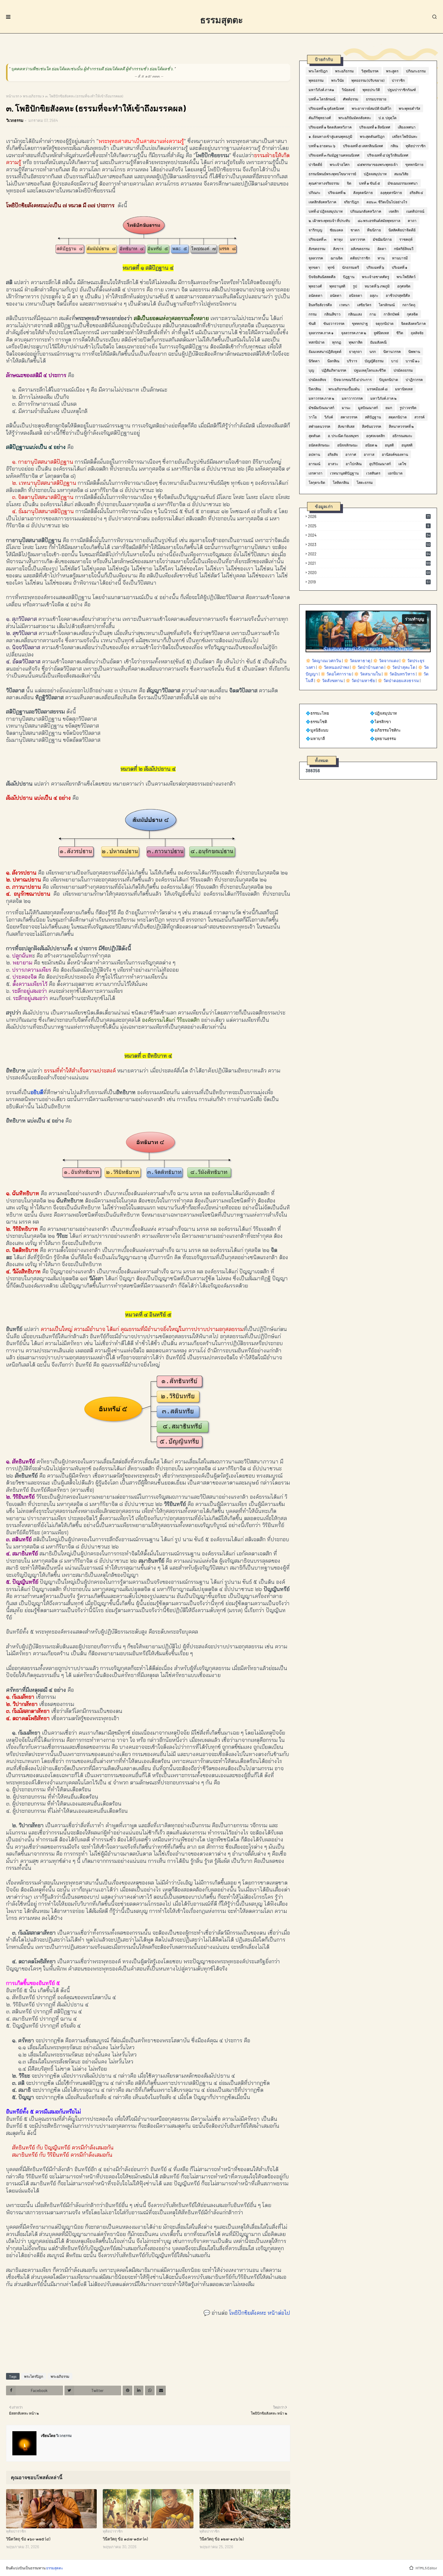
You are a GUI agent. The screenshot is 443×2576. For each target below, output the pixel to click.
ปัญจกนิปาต (389, 380)
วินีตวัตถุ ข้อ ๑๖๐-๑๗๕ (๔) (28, 2539)
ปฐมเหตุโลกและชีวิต (370, 370)
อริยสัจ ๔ (416, 192)
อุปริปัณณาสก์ (380, 464)
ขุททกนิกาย (414, 164)
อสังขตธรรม (360, 249)
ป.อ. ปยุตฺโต (388, 118)
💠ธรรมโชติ (316, 722)
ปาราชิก (398, 80)
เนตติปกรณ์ (415, 211)
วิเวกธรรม (15, 120)
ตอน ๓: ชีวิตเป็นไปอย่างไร (387, 202)
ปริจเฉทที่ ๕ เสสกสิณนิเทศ (363, 146)
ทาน (381, 258)
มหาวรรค (358, 239)
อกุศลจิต (404, 286)
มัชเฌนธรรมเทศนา (403, 183)
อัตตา (382, 249)
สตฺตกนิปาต (398, 417)
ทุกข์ (331, 267)
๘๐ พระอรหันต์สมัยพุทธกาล (379, 221)
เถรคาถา (316, 473)
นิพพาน (414, 351)
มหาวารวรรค (352, 398)
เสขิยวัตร (364, 305)
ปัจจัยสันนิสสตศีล (322, 277)
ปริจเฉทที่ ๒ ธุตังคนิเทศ (326, 108)
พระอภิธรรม (32, 96)
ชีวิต (400, 333)
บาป (395, 361)
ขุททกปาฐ (360, 323)
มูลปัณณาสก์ (368, 408)
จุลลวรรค (316, 258)
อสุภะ (374, 295)
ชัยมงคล (336, 230)
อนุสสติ (407, 445)
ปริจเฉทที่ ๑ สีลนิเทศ (375, 127)
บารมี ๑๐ (413, 361)
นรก (373, 351)
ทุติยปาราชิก (416, 146)
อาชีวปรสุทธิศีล (398, 295)
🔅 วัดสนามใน (367, 674)
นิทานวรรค (392, 351)
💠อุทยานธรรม (383, 738)
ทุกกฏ (337, 342)
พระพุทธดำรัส (409, 108)
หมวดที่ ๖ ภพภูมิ (377, 286)
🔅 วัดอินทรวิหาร (399, 674)
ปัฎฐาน (349, 277)
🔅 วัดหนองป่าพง (333, 667)
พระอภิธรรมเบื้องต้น (344, 389)
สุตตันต (314, 436)
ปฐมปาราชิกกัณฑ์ (402, 90)
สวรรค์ (419, 417)
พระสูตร (392, 71)
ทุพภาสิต (356, 342)
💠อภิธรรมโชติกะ (385, 730)
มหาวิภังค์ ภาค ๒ (383, 398)
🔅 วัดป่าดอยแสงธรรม (398, 680)
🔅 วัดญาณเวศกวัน (323, 661)
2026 (369, 516)
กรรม (313, 314)
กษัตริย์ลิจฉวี (404, 249)
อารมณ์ (314, 464)
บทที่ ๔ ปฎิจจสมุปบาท (326, 211)
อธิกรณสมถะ (402, 436)
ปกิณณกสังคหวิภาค (366, 211)
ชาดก (355, 230)
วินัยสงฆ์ (348, 90)
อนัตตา (336, 295)
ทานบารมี (400, 258)
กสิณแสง (355, 314)
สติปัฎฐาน (373, 417)
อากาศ (351, 454)
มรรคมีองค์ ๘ (377, 389)
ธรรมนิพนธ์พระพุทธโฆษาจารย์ (332, 174)
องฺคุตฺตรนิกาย (391, 192)
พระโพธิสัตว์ (406, 277)
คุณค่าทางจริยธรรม (324, 183)
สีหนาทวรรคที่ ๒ (401, 426)
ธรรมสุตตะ (222, 20)
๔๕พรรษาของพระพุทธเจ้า (377, 164)
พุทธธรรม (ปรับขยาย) (368, 80)
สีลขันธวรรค (372, 426)
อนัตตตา (316, 295)
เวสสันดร (373, 473)
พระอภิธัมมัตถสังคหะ (355, 118)
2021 (369, 563)
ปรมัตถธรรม (403, 370)
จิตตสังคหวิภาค (413, 323)
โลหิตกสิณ (341, 482)
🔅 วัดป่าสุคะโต (401, 667)
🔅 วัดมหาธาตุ (357, 661)
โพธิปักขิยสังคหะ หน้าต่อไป (260, 2313)
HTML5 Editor (426, 2568)
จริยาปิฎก (351, 202)
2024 (369, 535)
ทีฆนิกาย (374, 230)
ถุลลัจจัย (417, 333)
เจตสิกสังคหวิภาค (322, 202)
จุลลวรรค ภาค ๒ (354, 333)
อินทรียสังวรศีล (320, 305)
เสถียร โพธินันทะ (405, 136)
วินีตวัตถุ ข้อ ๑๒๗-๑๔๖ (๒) (222, 2539)
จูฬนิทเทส (381, 333)
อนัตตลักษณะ (319, 445)
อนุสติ (389, 445)
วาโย (313, 417)
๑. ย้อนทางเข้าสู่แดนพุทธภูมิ (330, 136)
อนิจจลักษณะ (347, 445)
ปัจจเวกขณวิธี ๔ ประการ (353, 380)
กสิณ (394, 146)
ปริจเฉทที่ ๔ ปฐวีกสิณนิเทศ (388, 155)
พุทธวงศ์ (315, 286)
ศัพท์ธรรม (351, 99)
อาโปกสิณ (354, 464)
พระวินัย (338, 80)
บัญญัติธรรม (374, 361)
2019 (369, 582)
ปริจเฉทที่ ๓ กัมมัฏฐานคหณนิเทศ (334, 155)
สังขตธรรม (317, 249)
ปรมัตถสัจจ (317, 380)
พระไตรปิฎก (34, 2376)
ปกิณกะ (314, 192)
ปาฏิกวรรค (414, 380)
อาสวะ (333, 464)
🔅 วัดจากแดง (386, 661)
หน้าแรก (13, 96)
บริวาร (352, 361)
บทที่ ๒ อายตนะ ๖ (322, 146)
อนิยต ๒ (371, 445)
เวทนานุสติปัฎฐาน (344, 473)
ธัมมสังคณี (378, 342)
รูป (355, 286)
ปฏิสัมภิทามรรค (334, 370)
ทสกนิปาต (317, 342)
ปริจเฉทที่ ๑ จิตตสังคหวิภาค (330, 127)
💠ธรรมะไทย (317, 713)
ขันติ (312, 323)
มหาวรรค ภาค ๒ (321, 398)
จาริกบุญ (315, 230)
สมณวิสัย (401, 174)
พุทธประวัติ (371, 90)
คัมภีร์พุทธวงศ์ (320, 118)
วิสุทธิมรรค (370, 71)
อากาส (369, 454)
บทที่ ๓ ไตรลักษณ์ (322, 99)
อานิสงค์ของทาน (395, 454)
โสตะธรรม (365, 482)
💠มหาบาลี (315, 738)
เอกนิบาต (395, 473)
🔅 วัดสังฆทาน (329, 680)
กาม (373, 314)
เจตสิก (394, 211)
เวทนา (344, 305)
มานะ (346, 408)
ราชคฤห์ (406, 239)
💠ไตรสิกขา (380, 722)
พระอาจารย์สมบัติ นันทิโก (371, 108)
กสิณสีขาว (332, 314)
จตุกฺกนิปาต (385, 323)
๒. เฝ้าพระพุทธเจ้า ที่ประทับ (329, 221)
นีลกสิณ (333, 361)
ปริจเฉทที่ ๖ (375, 267)
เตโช (402, 464)
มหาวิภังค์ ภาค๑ (321, 90)
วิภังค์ (329, 417)
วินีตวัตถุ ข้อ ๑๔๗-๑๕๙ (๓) (125, 2539)
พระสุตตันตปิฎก (372, 136)
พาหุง (338, 239)
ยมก (389, 408)
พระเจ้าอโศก (340, 164)
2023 (369, 545)
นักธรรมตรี (350, 267)
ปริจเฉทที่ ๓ (317, 239)
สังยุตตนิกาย (363, 192)
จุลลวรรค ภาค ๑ (321, 333)
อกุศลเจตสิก (375, 436)
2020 (369, 573)
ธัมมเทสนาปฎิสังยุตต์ (325, 351)
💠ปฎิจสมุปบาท (383, 713)
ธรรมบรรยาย (376, 99)
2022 (369, 554)
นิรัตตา (314, 361)
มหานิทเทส (404, 389)
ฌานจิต (337, 258)
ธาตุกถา (355, 351)
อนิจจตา (356, 295)
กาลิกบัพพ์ (391, 314)
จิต (349, 183)
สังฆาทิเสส (346, 426)
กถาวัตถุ (409, 305)
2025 (369, 526)
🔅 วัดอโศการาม (336, 674)
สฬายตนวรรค (319, 426)
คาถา (412, 221)
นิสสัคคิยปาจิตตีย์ (402, 230)
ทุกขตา (314, 267)
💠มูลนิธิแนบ (317, 730)
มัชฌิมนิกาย (382, 239)
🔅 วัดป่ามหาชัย (360, 680)
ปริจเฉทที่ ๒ (337, 192)
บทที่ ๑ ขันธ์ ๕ (369, 183)
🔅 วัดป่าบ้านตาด (368, 667)
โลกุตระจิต (317, 482)
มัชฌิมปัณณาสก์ (321, 408)
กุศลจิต (412, 314)
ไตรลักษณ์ (387, 305)
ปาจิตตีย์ (315, 164)
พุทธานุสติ (337, 286)
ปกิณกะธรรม (416, 71)
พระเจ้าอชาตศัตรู (375, 277)
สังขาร (338, 249)
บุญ (311, 370)
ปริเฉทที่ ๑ (400, 267)
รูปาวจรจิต (408, 408)
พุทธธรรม (316, 80)
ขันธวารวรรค (334, 323)
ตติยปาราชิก (360, 258)
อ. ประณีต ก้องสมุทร (343, 436)
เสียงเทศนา (407, 127)
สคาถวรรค (349, 417)
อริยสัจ (333, 454)
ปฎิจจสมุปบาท (375, 174)
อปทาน (314, 454)
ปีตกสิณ (315, 389)
